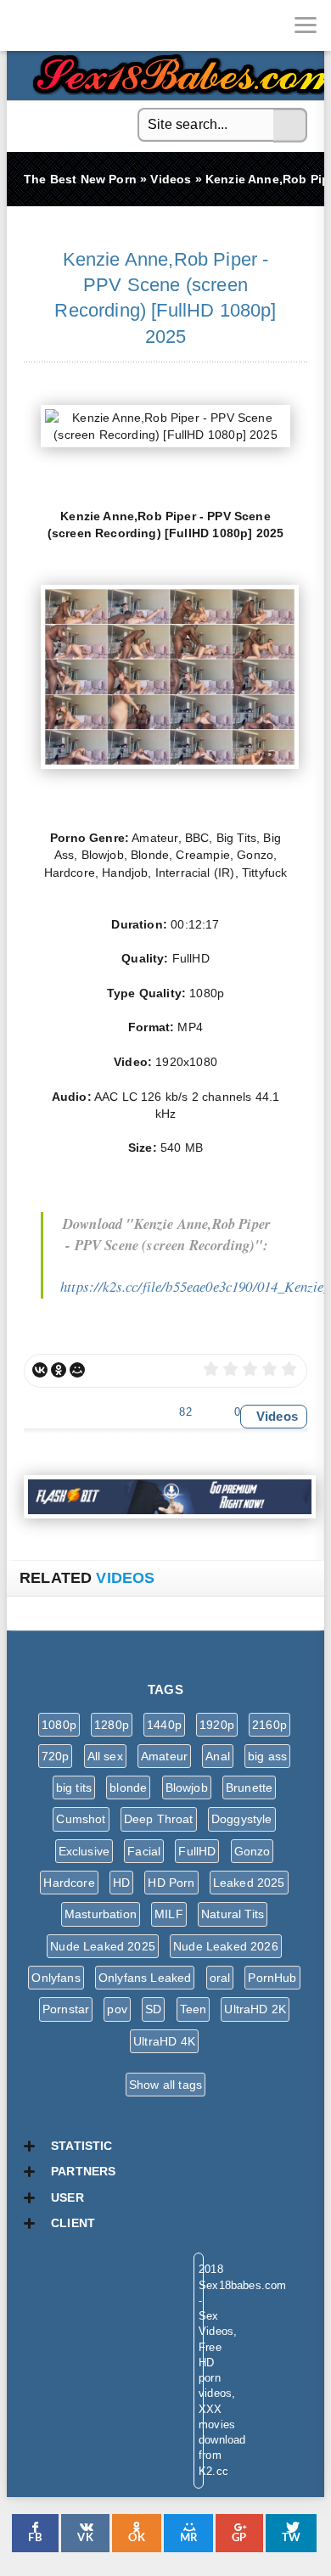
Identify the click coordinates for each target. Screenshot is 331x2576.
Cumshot (81, 1819)
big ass (267, 1756)
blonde (128, 1787)
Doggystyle (242, 1819)
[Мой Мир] (77, 1370)
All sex (105, 1756)
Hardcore (69, 1883)
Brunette (249, 1787)
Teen (194, 2009)
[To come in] (76, 25)
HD (121, 1883)
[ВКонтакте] (40, 1370)
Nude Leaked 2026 (226, 1946)
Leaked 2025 (249, 1883)
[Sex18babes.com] (25, 25)
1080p (59, 1725)
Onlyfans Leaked (145, 1978)
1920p (217, 1725)
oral (220, 1978)
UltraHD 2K (255, 2009)
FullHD (197, 1851)
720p (56, 1756)
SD (153, 2009)
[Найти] (290, 126)
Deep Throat (159, 1819)
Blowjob (187, 1787)
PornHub (272, 1978)
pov (117, 2009)
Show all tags (165, 2085)
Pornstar (66, 2009)
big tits (74, 1787)
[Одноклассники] (59, 1370)
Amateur (164, 1756)
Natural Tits (233, 1914)
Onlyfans (56, 1978)
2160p (269, 1725)
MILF (169, 1914)
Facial (144, 1851)
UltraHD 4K (164, 2041)
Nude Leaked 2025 (103, 1946)
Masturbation (101, 1914)
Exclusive (84, 1851)
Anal (218, 1756)
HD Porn (171, 1883)
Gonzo (252, 1851)
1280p (112, 1725)
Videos (277, 1416)
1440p (164, 1725)
